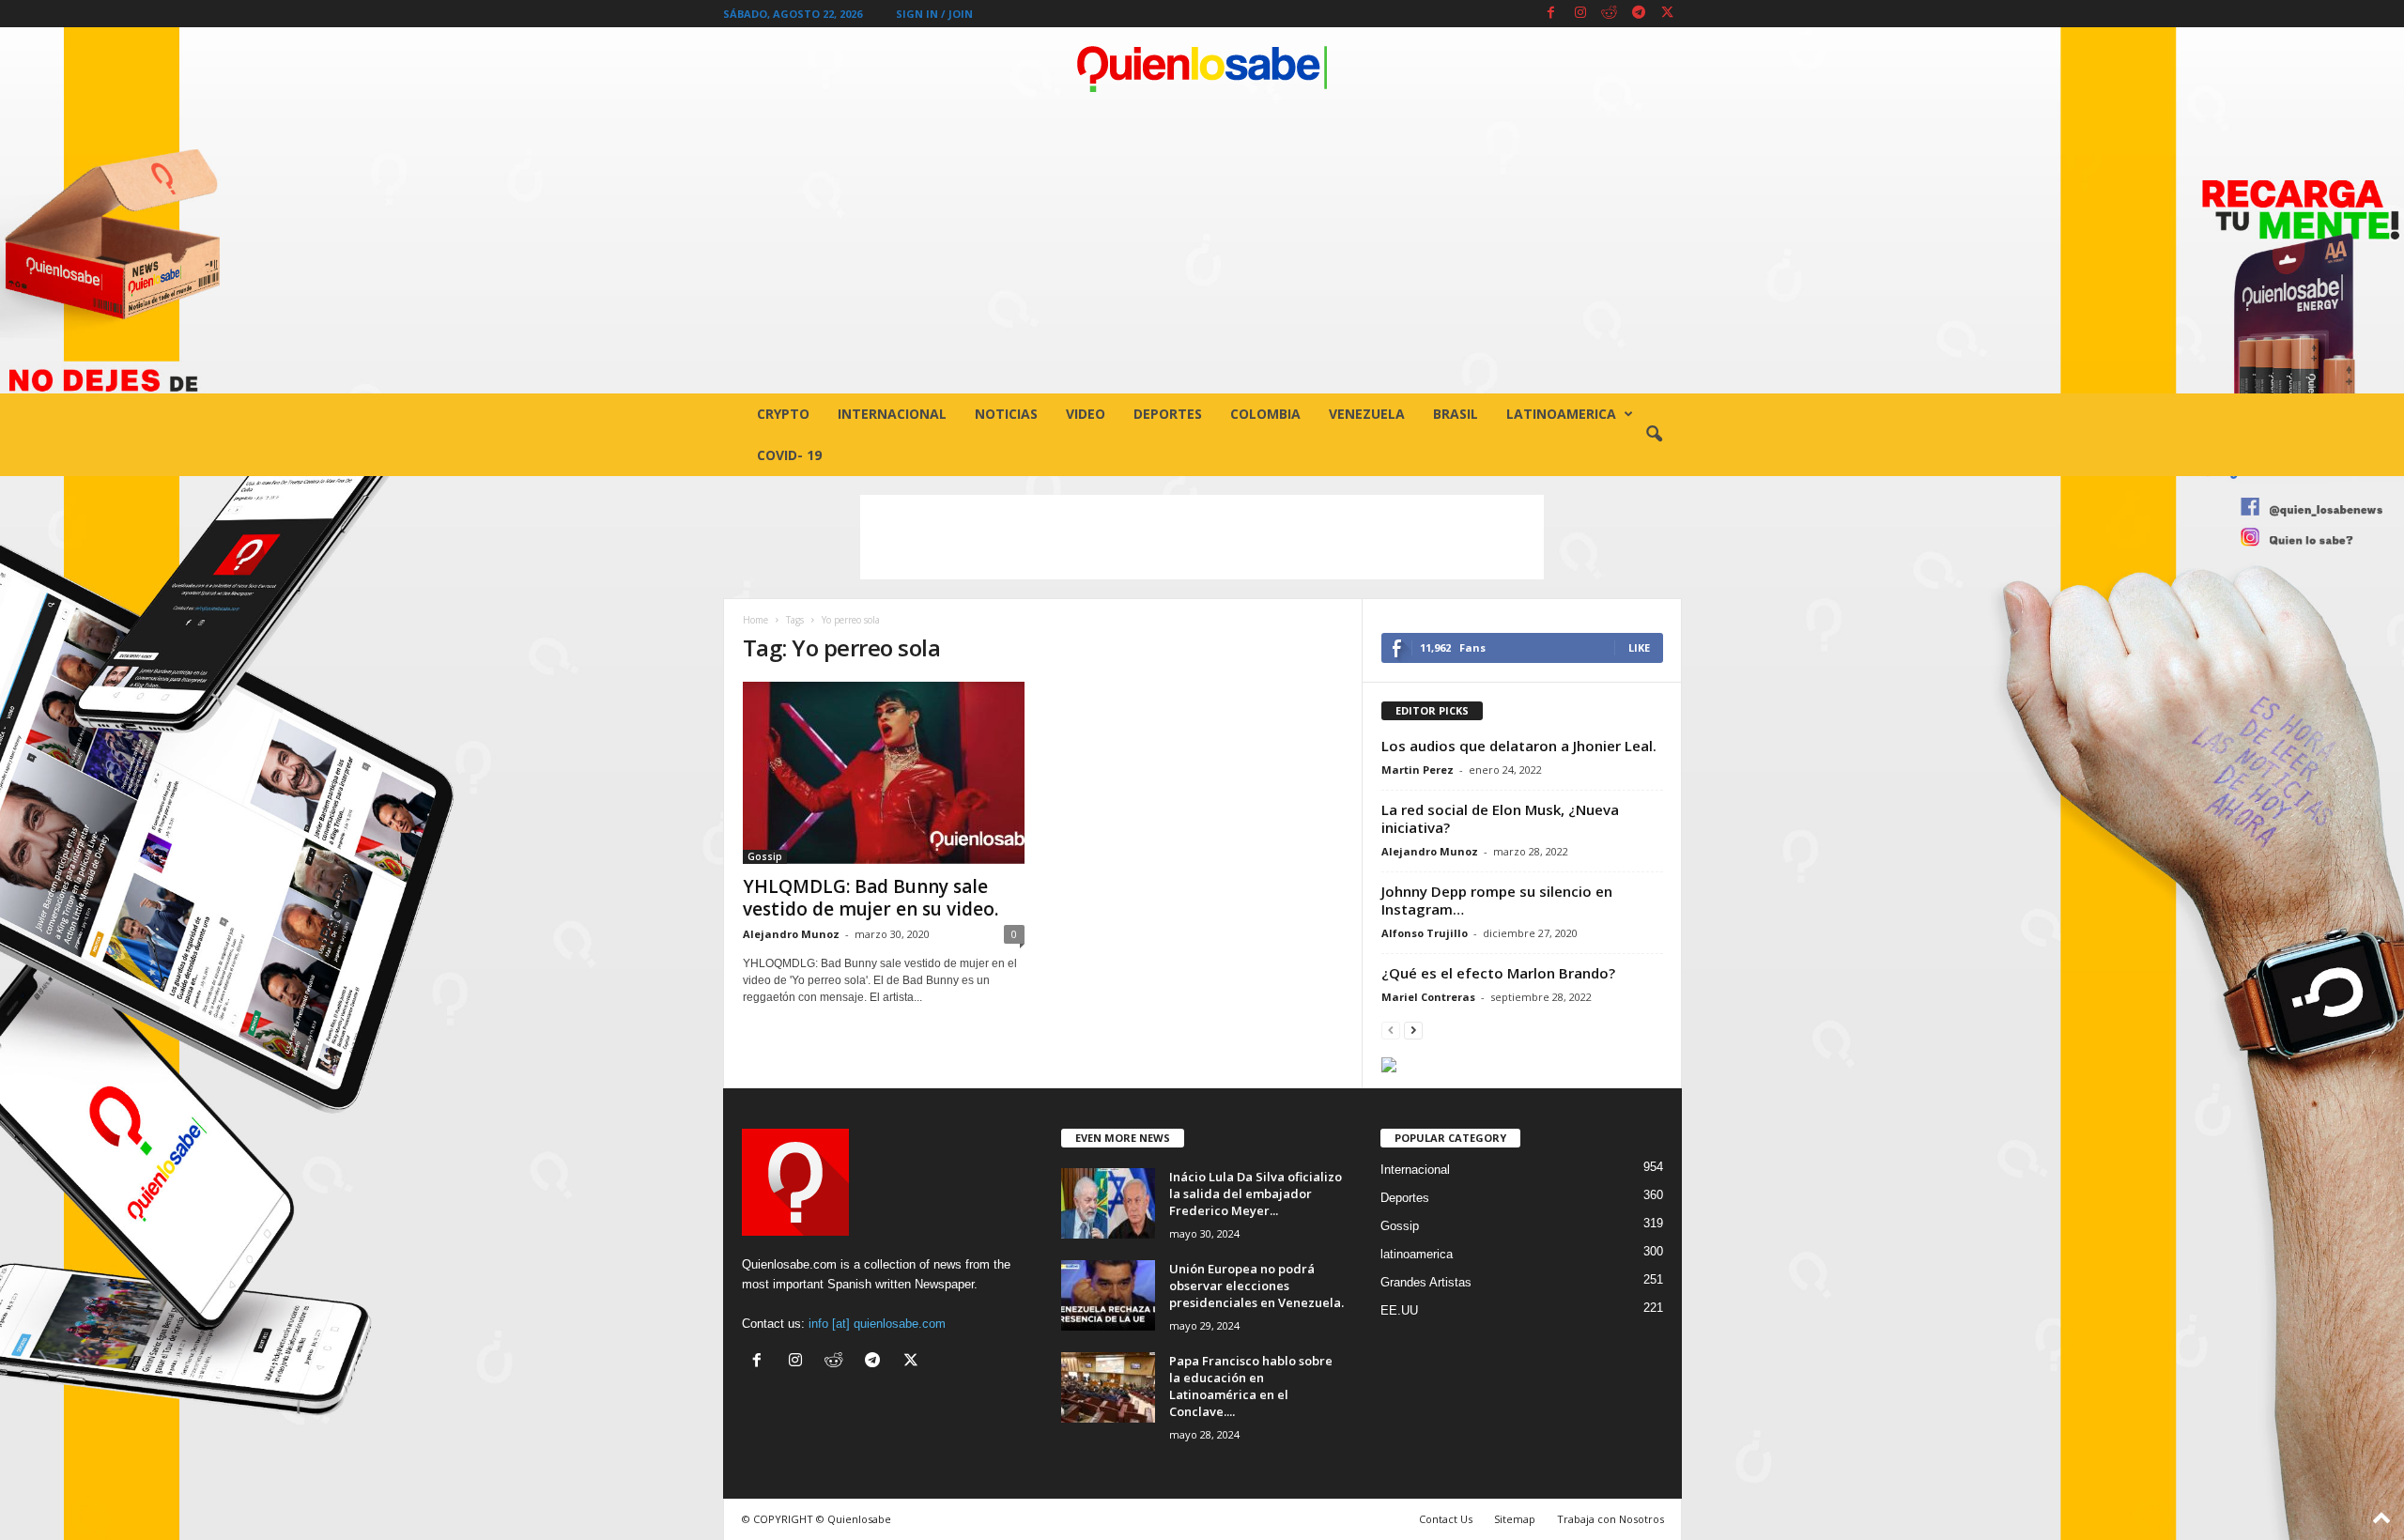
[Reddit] (1610, 14)
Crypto (783, 414)
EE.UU (1399, 1310)
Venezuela (1367, 414)
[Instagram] (1580, 14)
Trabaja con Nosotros (1610, 1519)
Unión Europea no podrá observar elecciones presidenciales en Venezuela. (1256, 1286)
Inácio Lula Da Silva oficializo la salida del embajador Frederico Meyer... (1256, 1193)
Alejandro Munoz (791, 934)
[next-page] (1413, 1030)
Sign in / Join (934, 14)
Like (1639, 647)
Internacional (892, 414)
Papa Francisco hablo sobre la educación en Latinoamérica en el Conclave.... (1251, 1386)
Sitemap (1515, 1519)
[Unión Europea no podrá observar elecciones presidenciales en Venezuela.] (1108, 1295)
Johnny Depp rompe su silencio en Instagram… (1497, 900)
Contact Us (1446, 1519)
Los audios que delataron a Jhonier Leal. (1519, 746)
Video (1086, 414)
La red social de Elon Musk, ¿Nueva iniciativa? (1500, 818)
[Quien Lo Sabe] (1202, 69)
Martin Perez (1418, 770)
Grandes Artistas (1426, 1282)
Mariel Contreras (1428, 997)
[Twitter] (1668, 14)
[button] (1654, 435)
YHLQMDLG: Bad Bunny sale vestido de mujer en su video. (871, 898)
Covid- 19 (789, 455)
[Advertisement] (1202, 253)
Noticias (1006, 414)
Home (755, 620)
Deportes (1168, 414)
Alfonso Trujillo (1425, 933)
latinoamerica (1561, 414)
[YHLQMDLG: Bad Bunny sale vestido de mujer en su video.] (884, 773)
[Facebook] (1551, 14)
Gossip (765, 856)
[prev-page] (1391, 1030)
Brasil (1456, 414)
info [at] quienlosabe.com (877, 1324)
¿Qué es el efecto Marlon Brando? (1498, 973)
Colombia (1265, 414)
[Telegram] (1639, 14)
